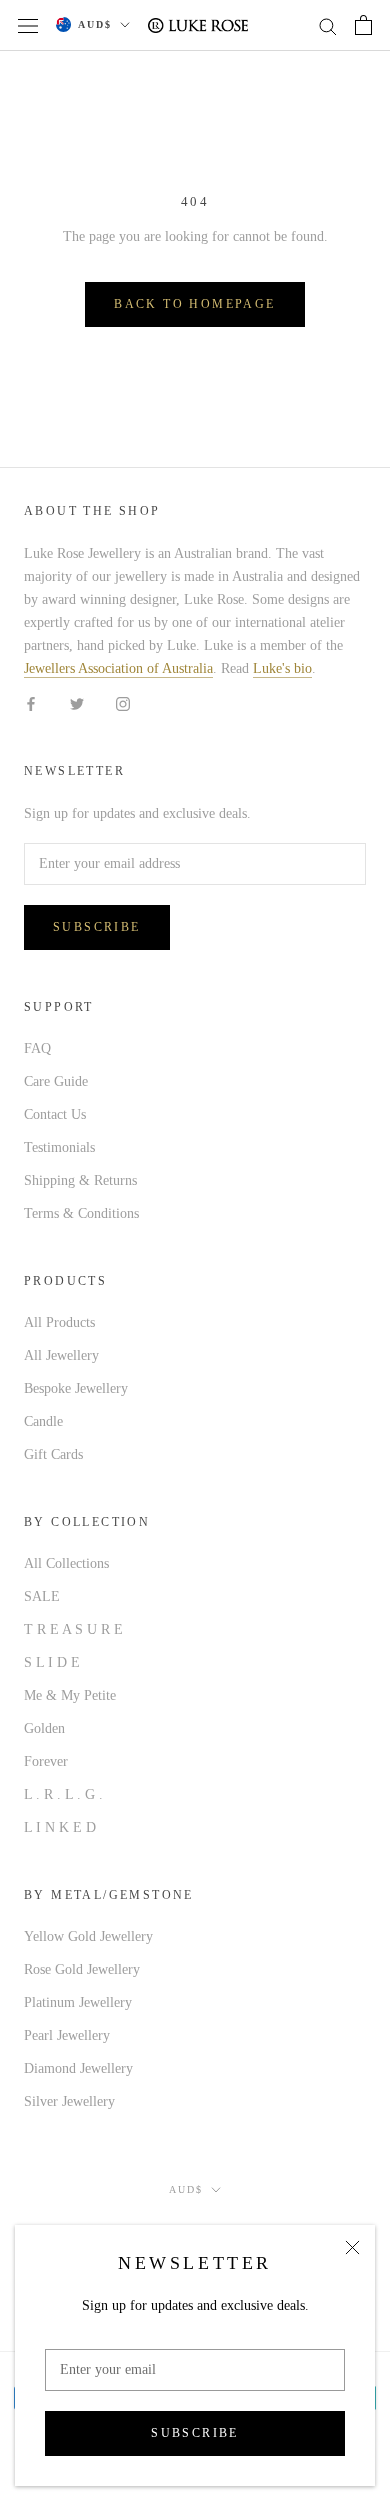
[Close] (352, 2247)
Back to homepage (194, 304)
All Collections (66, 1563)
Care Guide (56, 1081)
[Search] (328, 25)
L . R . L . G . (63, 1794)
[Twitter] (77, 702)
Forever (46, 1761)
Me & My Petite (70, 1695)
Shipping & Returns (80, 1180)
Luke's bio (282, 668)
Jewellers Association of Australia (118, 668)
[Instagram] (123, 702)
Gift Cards (53, 1454)
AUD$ (95, 24)
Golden (44, 1728)
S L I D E (52, 1662)
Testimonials (59, 1147)
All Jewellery (61, 1355)
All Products (59, 1322)
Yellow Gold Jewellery (88, 1936)
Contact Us (55, 1114)
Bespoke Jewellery (76, 1388)
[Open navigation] (28, 25)
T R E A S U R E (73, 1629)
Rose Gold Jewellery (82, 1969)
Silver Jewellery (69, 2101)
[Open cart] (363, 25)
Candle (43, 1421)
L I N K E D (60, 1827)
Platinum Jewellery (78, 2002)
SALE (42, 1596)
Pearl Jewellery (67, 2035)
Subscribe (195, 2433)
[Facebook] (31, 702)
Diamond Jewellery (78, 2068)
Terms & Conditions (81, 1213)
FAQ (37, 1048)
